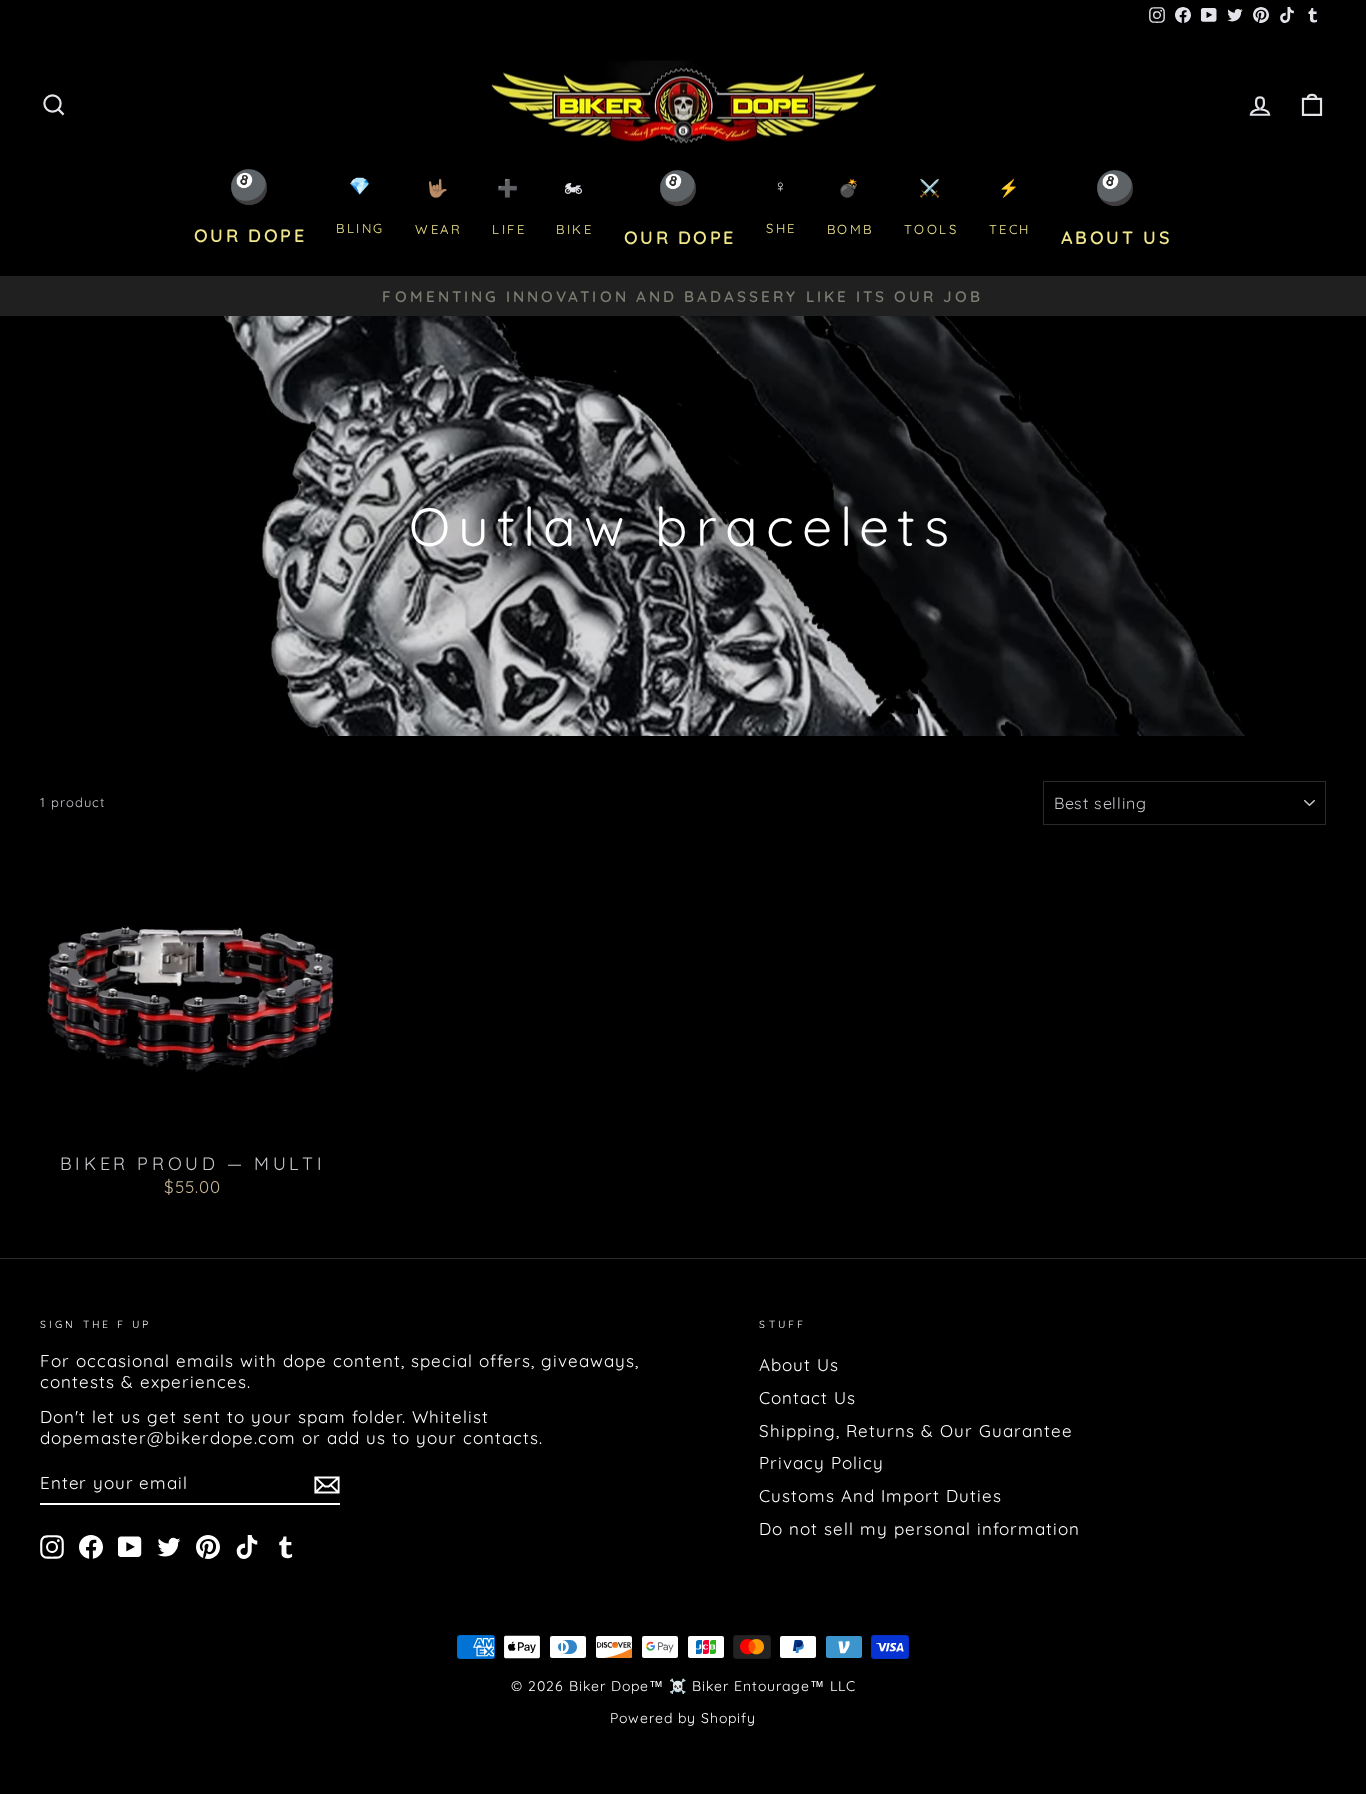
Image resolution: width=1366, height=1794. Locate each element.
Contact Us (807, 1397)
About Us (799, 1364)
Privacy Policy (821, 1462)
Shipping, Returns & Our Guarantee (916, 1430)
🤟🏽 (438, 207)
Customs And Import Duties (880, 1495)
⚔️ (931, 207)
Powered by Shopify (683, 1718)
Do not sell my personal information (919, 1528)
